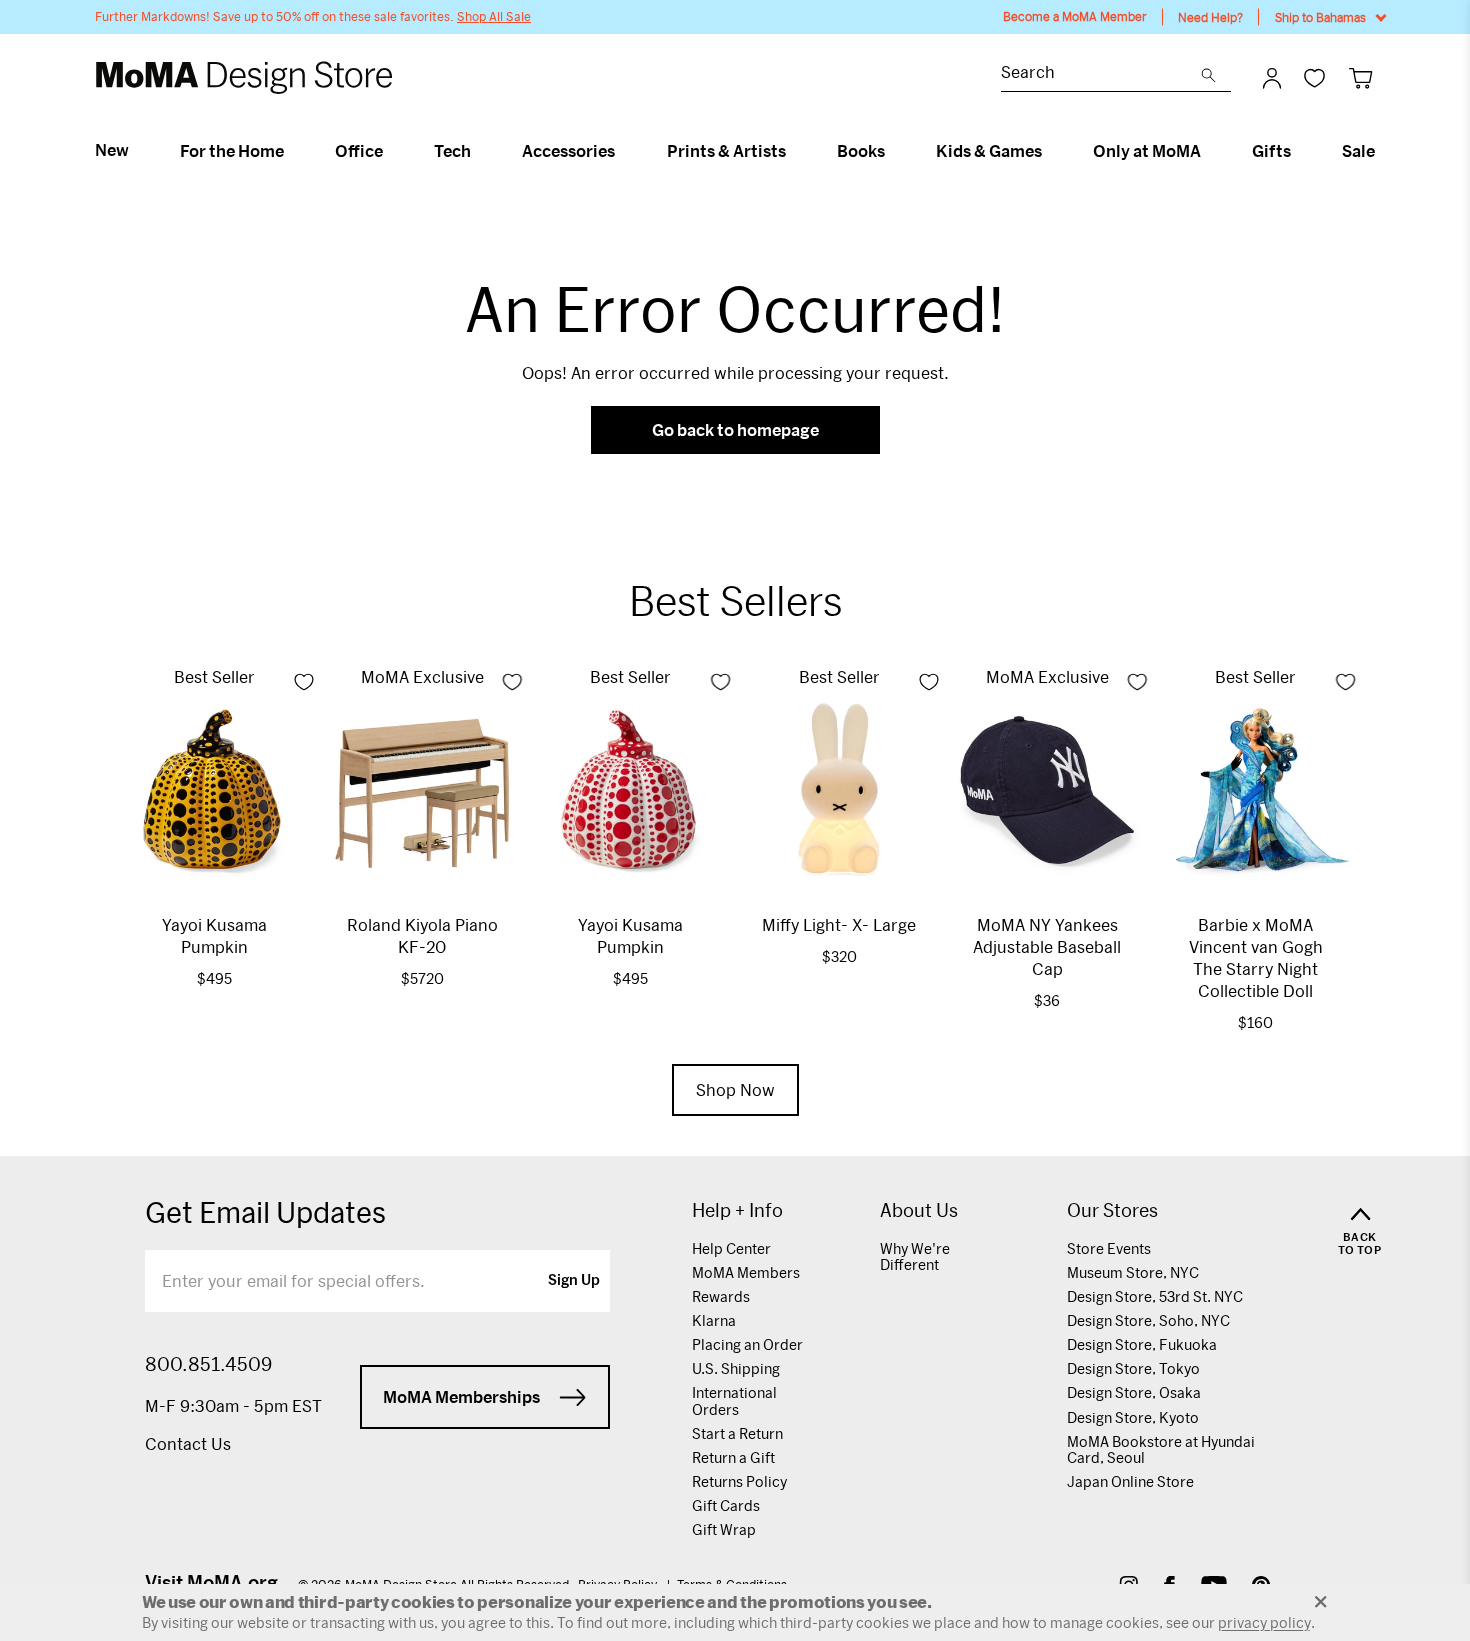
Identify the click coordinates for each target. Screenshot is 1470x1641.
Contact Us (188, 1443)
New (112, 150)
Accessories (568, 151)
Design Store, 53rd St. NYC (1155, 1296)
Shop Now (735, 1089)
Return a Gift (733, 1457)
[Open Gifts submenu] (1299, 151)
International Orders (734, 1400)
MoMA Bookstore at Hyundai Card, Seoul (1161, 1449)
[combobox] (1101, 74)
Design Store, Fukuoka (1142, 1344)
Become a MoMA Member (1075, 16)
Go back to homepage (735, 429)
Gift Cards (726, 1505)
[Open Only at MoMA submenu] (1209, 151)
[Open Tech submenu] (479, 151)
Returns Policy (739, 1481)
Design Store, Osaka (1134, 1392)
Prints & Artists (726, 151)
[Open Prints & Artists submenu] (794, 151)
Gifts (1271, 151)
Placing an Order (747, 1344)
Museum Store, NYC (1133, 1272)
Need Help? (1210, 17)
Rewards (721, 1296)
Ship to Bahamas (1320, 17)
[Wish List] (1314, 77)
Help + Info (737, 1210)
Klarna (714, 1320)
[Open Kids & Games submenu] (1050, 151)
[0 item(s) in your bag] (1360, 77)
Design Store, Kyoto (1133, 1417)
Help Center (731, 1248)
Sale (1358, 151)
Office (359, 151)
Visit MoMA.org (211, 1582)
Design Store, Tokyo (1133, 1368)
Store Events (1109, 1248)
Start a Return (737, 1433)
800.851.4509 (208, 1364)
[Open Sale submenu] (1383, 151)
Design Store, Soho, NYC (1148, 1320)
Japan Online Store (1130, 1481)
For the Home (232, 151)
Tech (452, 151)
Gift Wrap (724, 1529)
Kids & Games (989, 151)
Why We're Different (915, 1256)
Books (861, 151)
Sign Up (574, 1281)
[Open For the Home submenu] (292, 151)
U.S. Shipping (736, 1368)
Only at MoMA (1147, 151)
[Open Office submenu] (391, 151)
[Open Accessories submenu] (623, 151)
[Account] (1272, 78)
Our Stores (1112, 1210)
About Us (919, 1210)
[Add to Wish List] (304, 682)
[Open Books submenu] (893, 151)
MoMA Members (746, 1272)
